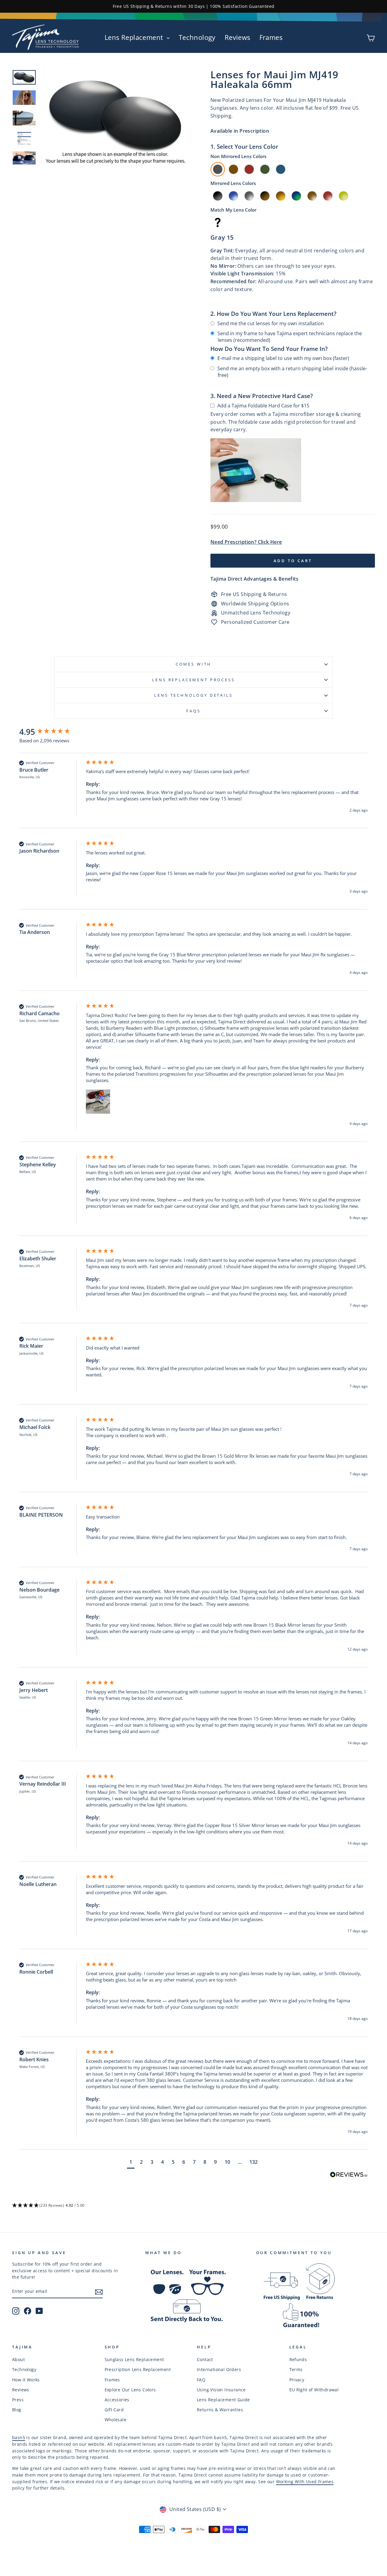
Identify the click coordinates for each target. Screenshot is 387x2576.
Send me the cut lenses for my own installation (271, 323)
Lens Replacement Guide (223, 2400)
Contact (205, 2359)
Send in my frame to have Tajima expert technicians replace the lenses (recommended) (290, 337)
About (18, 2359)
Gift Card (114, 2410)
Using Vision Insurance (221, 2390)
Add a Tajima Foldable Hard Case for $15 (263, 406)
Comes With (193, 664)
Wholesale (116, 2420)
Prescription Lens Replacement (138, 2369)
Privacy (297, 2380)
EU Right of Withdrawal (314, 2390)
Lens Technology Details (193, 695)
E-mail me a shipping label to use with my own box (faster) (283, 358)
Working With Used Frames (305, 2482)
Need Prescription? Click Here (246, 542)
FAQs (193, 711)
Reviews (237, 37)
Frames (271, 37)
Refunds (298, 2359)
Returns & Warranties (220, 2410)
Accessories (117, 2400)
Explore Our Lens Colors (130, 2390)
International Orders (219, 2369)
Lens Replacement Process (193, 680)
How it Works (26, 2380)
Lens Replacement (135, 37)
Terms (296, 2369)
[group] (51, 732)
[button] (98, 1102)
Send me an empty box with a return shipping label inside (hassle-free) (292, 372)
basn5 (19, 2437)
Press (18, 2400)
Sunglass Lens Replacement (134, 2359)
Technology (197, 37)
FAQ (201, 2380)
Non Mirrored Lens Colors (238, 156)
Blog (17, 2410)
